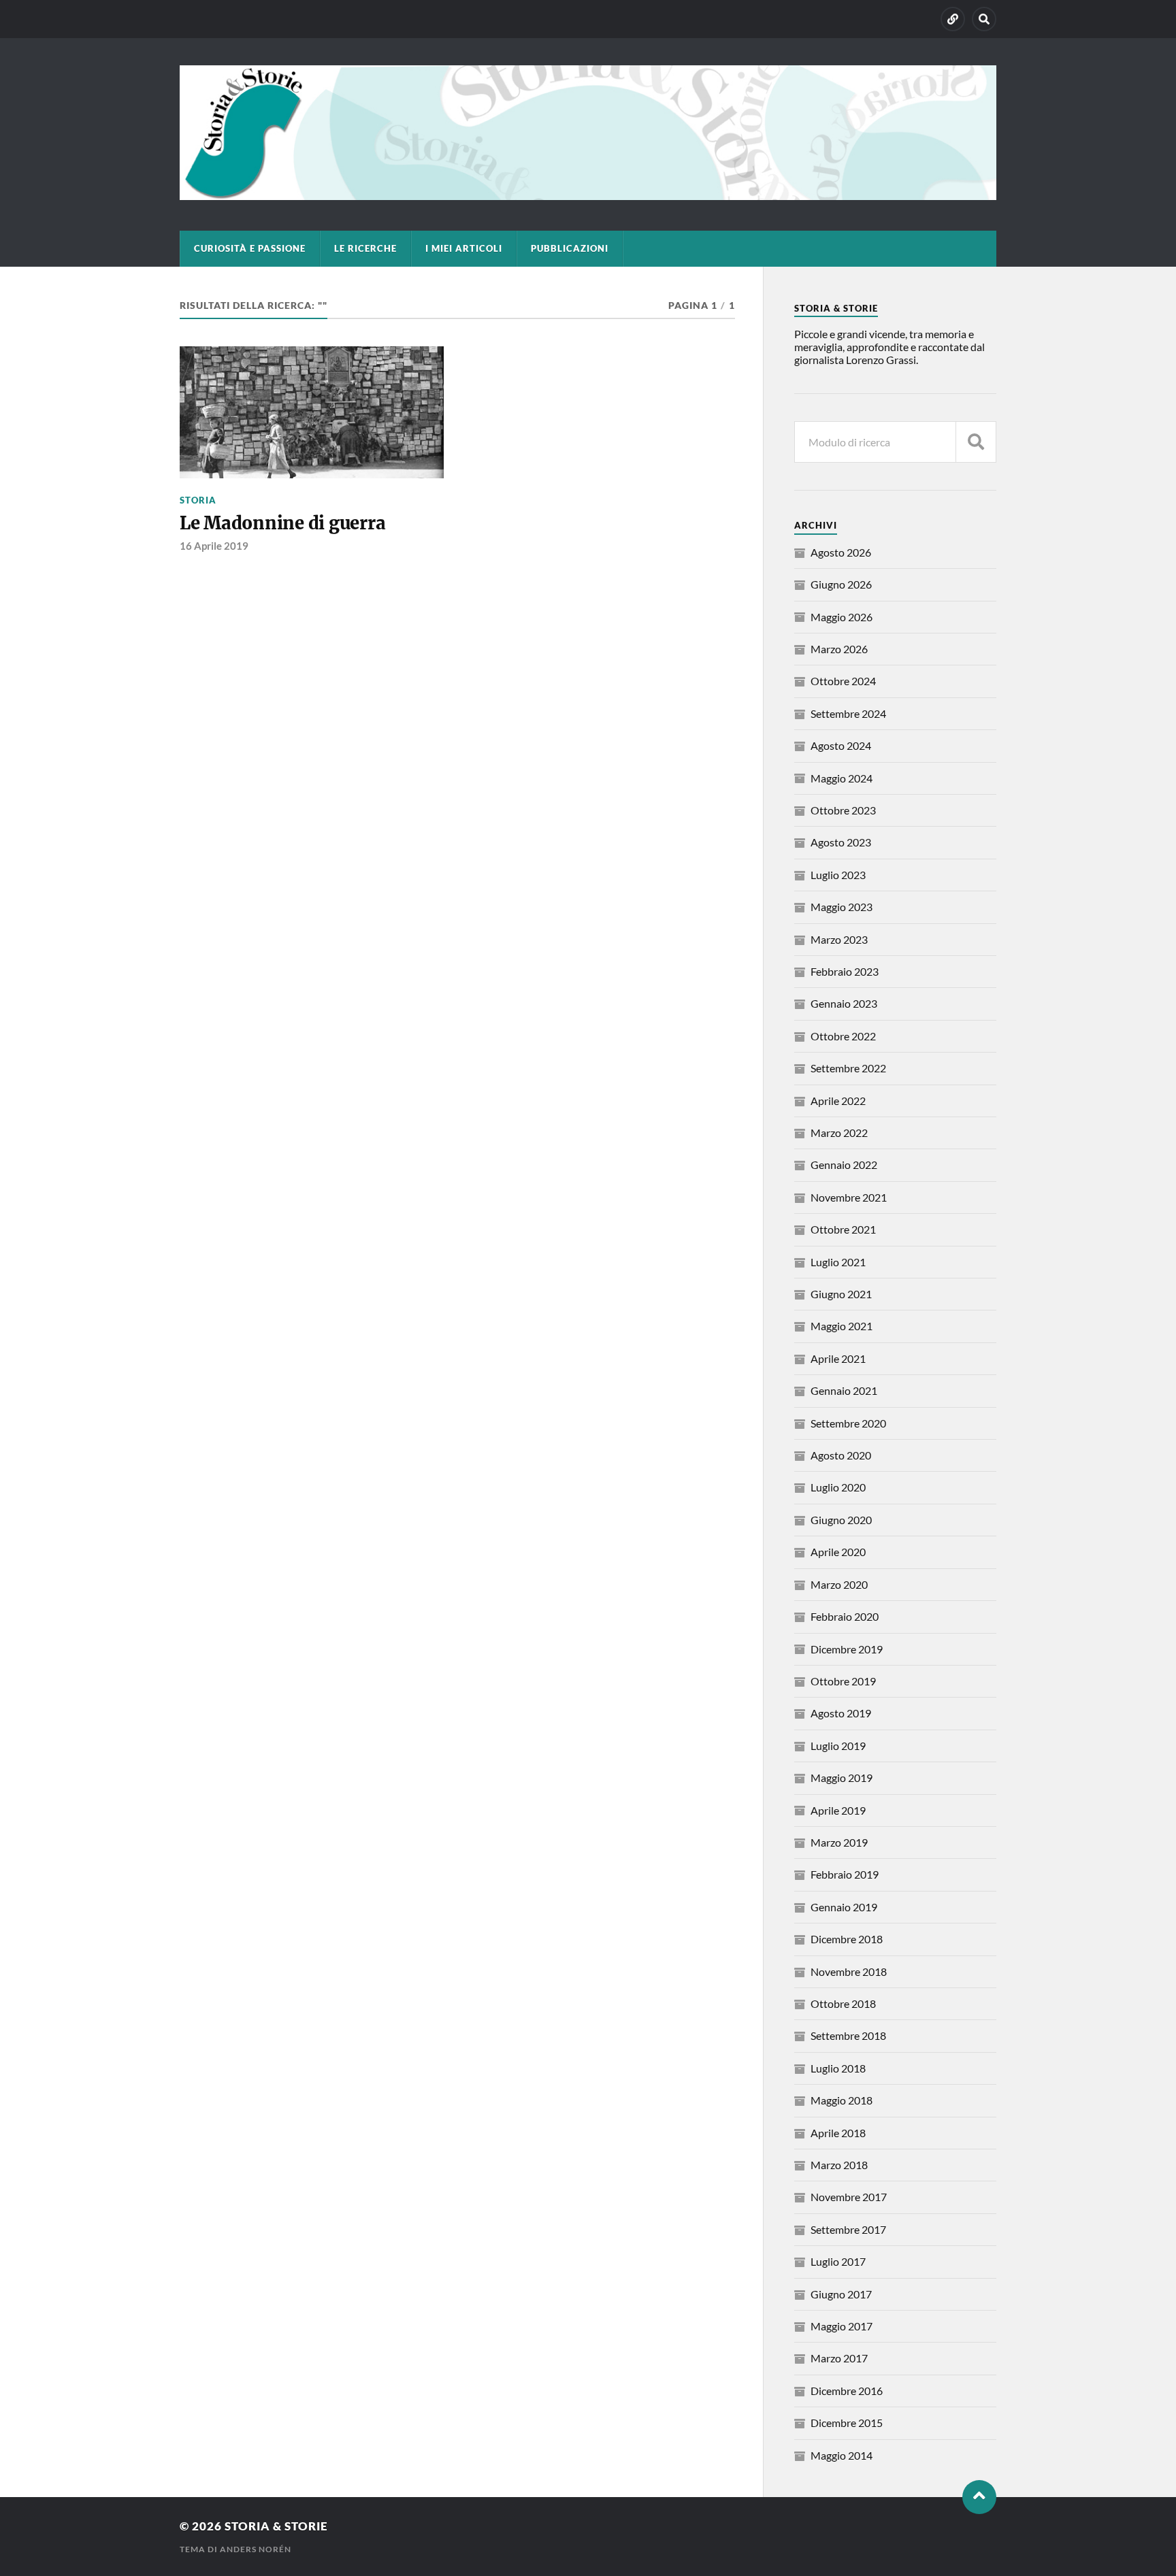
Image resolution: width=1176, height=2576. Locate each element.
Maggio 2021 (842, 1326)
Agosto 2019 (841, 1713)
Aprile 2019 (838, 1810)
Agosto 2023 (841, 842)
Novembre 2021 (849, 1197)
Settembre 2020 (848, 1423)
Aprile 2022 (838, 1101)
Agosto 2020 (841, 1455)
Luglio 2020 (838, 1487)
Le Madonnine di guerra (282, 523)
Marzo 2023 (839, 939)
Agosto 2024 (841, 745)
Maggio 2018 (842, 2100)
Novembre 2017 (849, 2197)
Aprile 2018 (838, 2133)
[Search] (984, 19)
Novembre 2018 (849, 1971)
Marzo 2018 (839, 2165)
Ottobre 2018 (843, 2003)
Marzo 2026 (839, 649)
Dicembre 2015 (847, 2423)
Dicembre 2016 (847, 2391)
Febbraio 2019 (845, 1874)
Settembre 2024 (848, 713)
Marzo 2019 (839, 1842)
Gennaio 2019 (844, 1907)
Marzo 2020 (839, 1584)
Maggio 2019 (842, 1778)
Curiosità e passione (250, 248)
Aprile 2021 (838, 1358)
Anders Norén (256, 2549)
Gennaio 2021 (844, 1390)
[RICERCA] (976, 442)
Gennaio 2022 (844, 1165)
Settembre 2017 (848, 2229)
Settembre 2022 (848, 1068)
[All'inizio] (979, 2497)
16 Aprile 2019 (214, 546)
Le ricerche (365, 248)
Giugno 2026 (841, 584)
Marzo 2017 (839, 2358)
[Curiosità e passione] (953, 19)
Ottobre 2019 (843, 1681)
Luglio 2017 (838, 2261)
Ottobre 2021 (843, 1229)
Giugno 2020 (841, 1520)
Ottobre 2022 (843, 1036)
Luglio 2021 (838, 1262)
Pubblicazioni (570, 248)
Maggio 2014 (842, 2455)
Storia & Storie (276, 2526)
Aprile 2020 (838, 1552)
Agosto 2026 (841, 552)
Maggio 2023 (842, 907)
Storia (198, 500)
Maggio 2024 (842, 778)
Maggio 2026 (842, 617)
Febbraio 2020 (845, 1616)
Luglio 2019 (838, 1746)
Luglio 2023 (838, 875)
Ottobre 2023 (843, 810)
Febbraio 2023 (845, 971)
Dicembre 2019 (847, 1649)
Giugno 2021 (841, 1294)
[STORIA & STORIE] (588, 193)
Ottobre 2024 (843, 681)
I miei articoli (464, 248)
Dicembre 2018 (847, 1939)
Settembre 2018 (848, 2035)
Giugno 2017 (841, 2294)
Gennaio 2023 (844, 1003)
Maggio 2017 (842, 2326)
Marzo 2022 (839, 1133)
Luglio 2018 (838, 2068)
